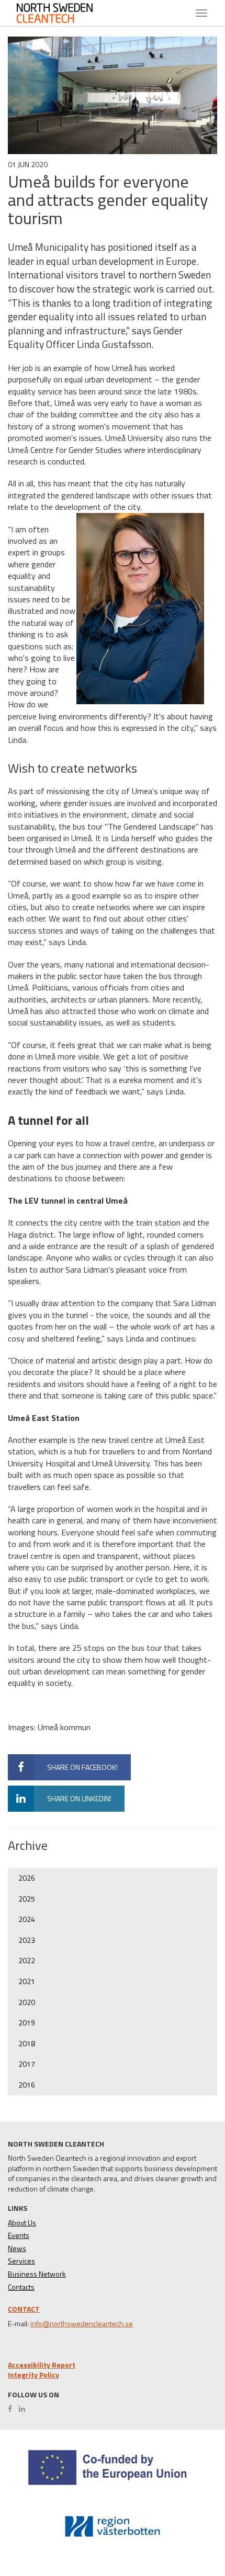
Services (21, 2261)
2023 (27, 1940)
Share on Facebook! (82, 1767)
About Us (22, 2223)
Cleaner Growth (63, 13)
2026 (27, 1878)
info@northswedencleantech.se (82, 2324)
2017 (27, 2064)
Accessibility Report (42, 2365)
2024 (27, 1919)
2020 (27, 2002)
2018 (27, 2043)
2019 (27, 2023)
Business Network (37, 2274)
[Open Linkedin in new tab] (25, 2409)
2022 (27, 1960)
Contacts (21, 2287)
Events (19, 2235)
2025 (27, 1899)
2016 (27, 2085)
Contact (24, 2309)
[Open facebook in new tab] (13, 2409)
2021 (27, 1981)
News (17, 2248)
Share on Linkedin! (79, 1798)
